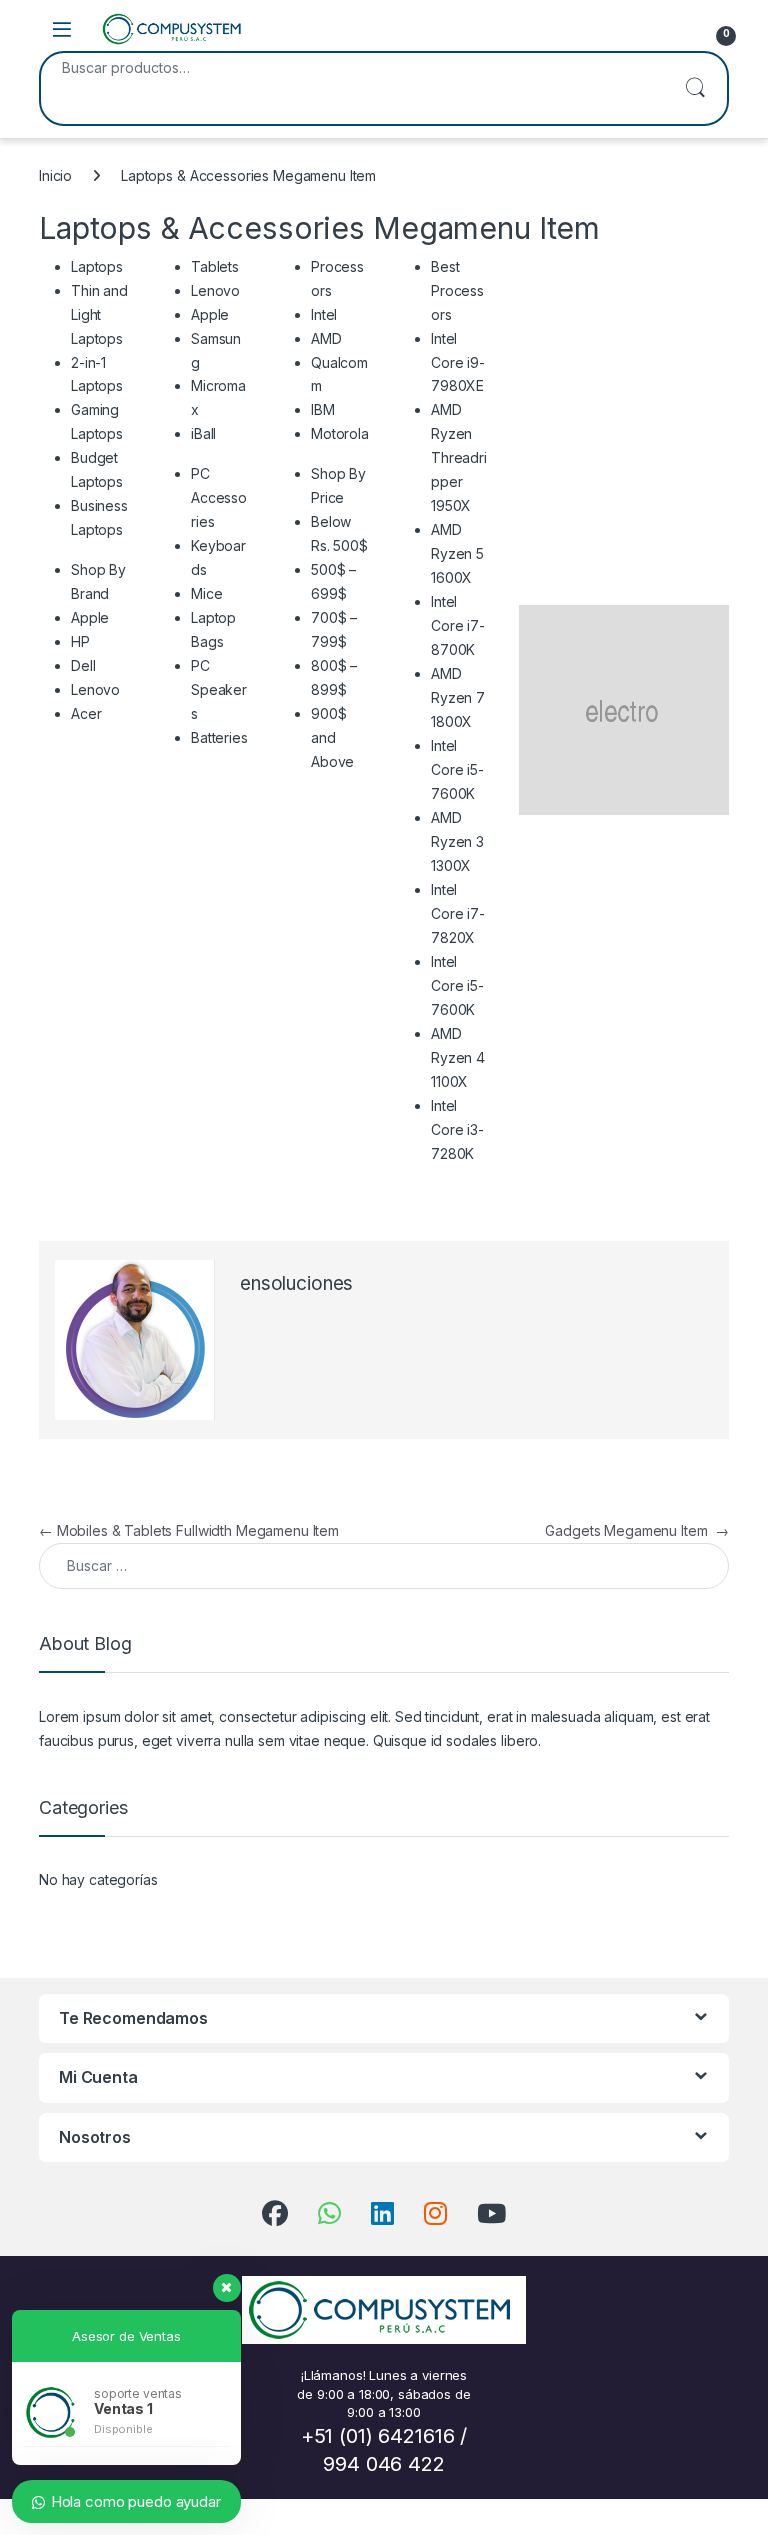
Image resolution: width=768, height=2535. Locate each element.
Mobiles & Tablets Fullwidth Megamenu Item (189, 1530)
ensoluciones (296, 1283)
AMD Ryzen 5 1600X (457, 553)
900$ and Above (332, 737)
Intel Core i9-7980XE (458, 362)
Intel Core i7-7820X (458, 913)
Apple (90, 617)
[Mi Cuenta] (676, 29)
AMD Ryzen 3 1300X (457, 841)
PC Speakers (219, 689)
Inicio (55, 175)
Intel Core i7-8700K (458, 625)
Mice (206, 593)
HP (80, 641)
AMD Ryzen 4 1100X (458, 1057)
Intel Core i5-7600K (457, 769)
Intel (324, 314)
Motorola (340, 433)
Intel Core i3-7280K (457, 1129)
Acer (86, 713)
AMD (326, 338)
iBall (203, 433)
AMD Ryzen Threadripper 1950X (459, 457)
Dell (83, 665)
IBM (323, 409)
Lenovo (95, 689)
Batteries (219, 737)
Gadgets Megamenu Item (637, 1530)
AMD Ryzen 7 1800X (458, 697)
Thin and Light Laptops (99, 314)
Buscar (695, 88)
